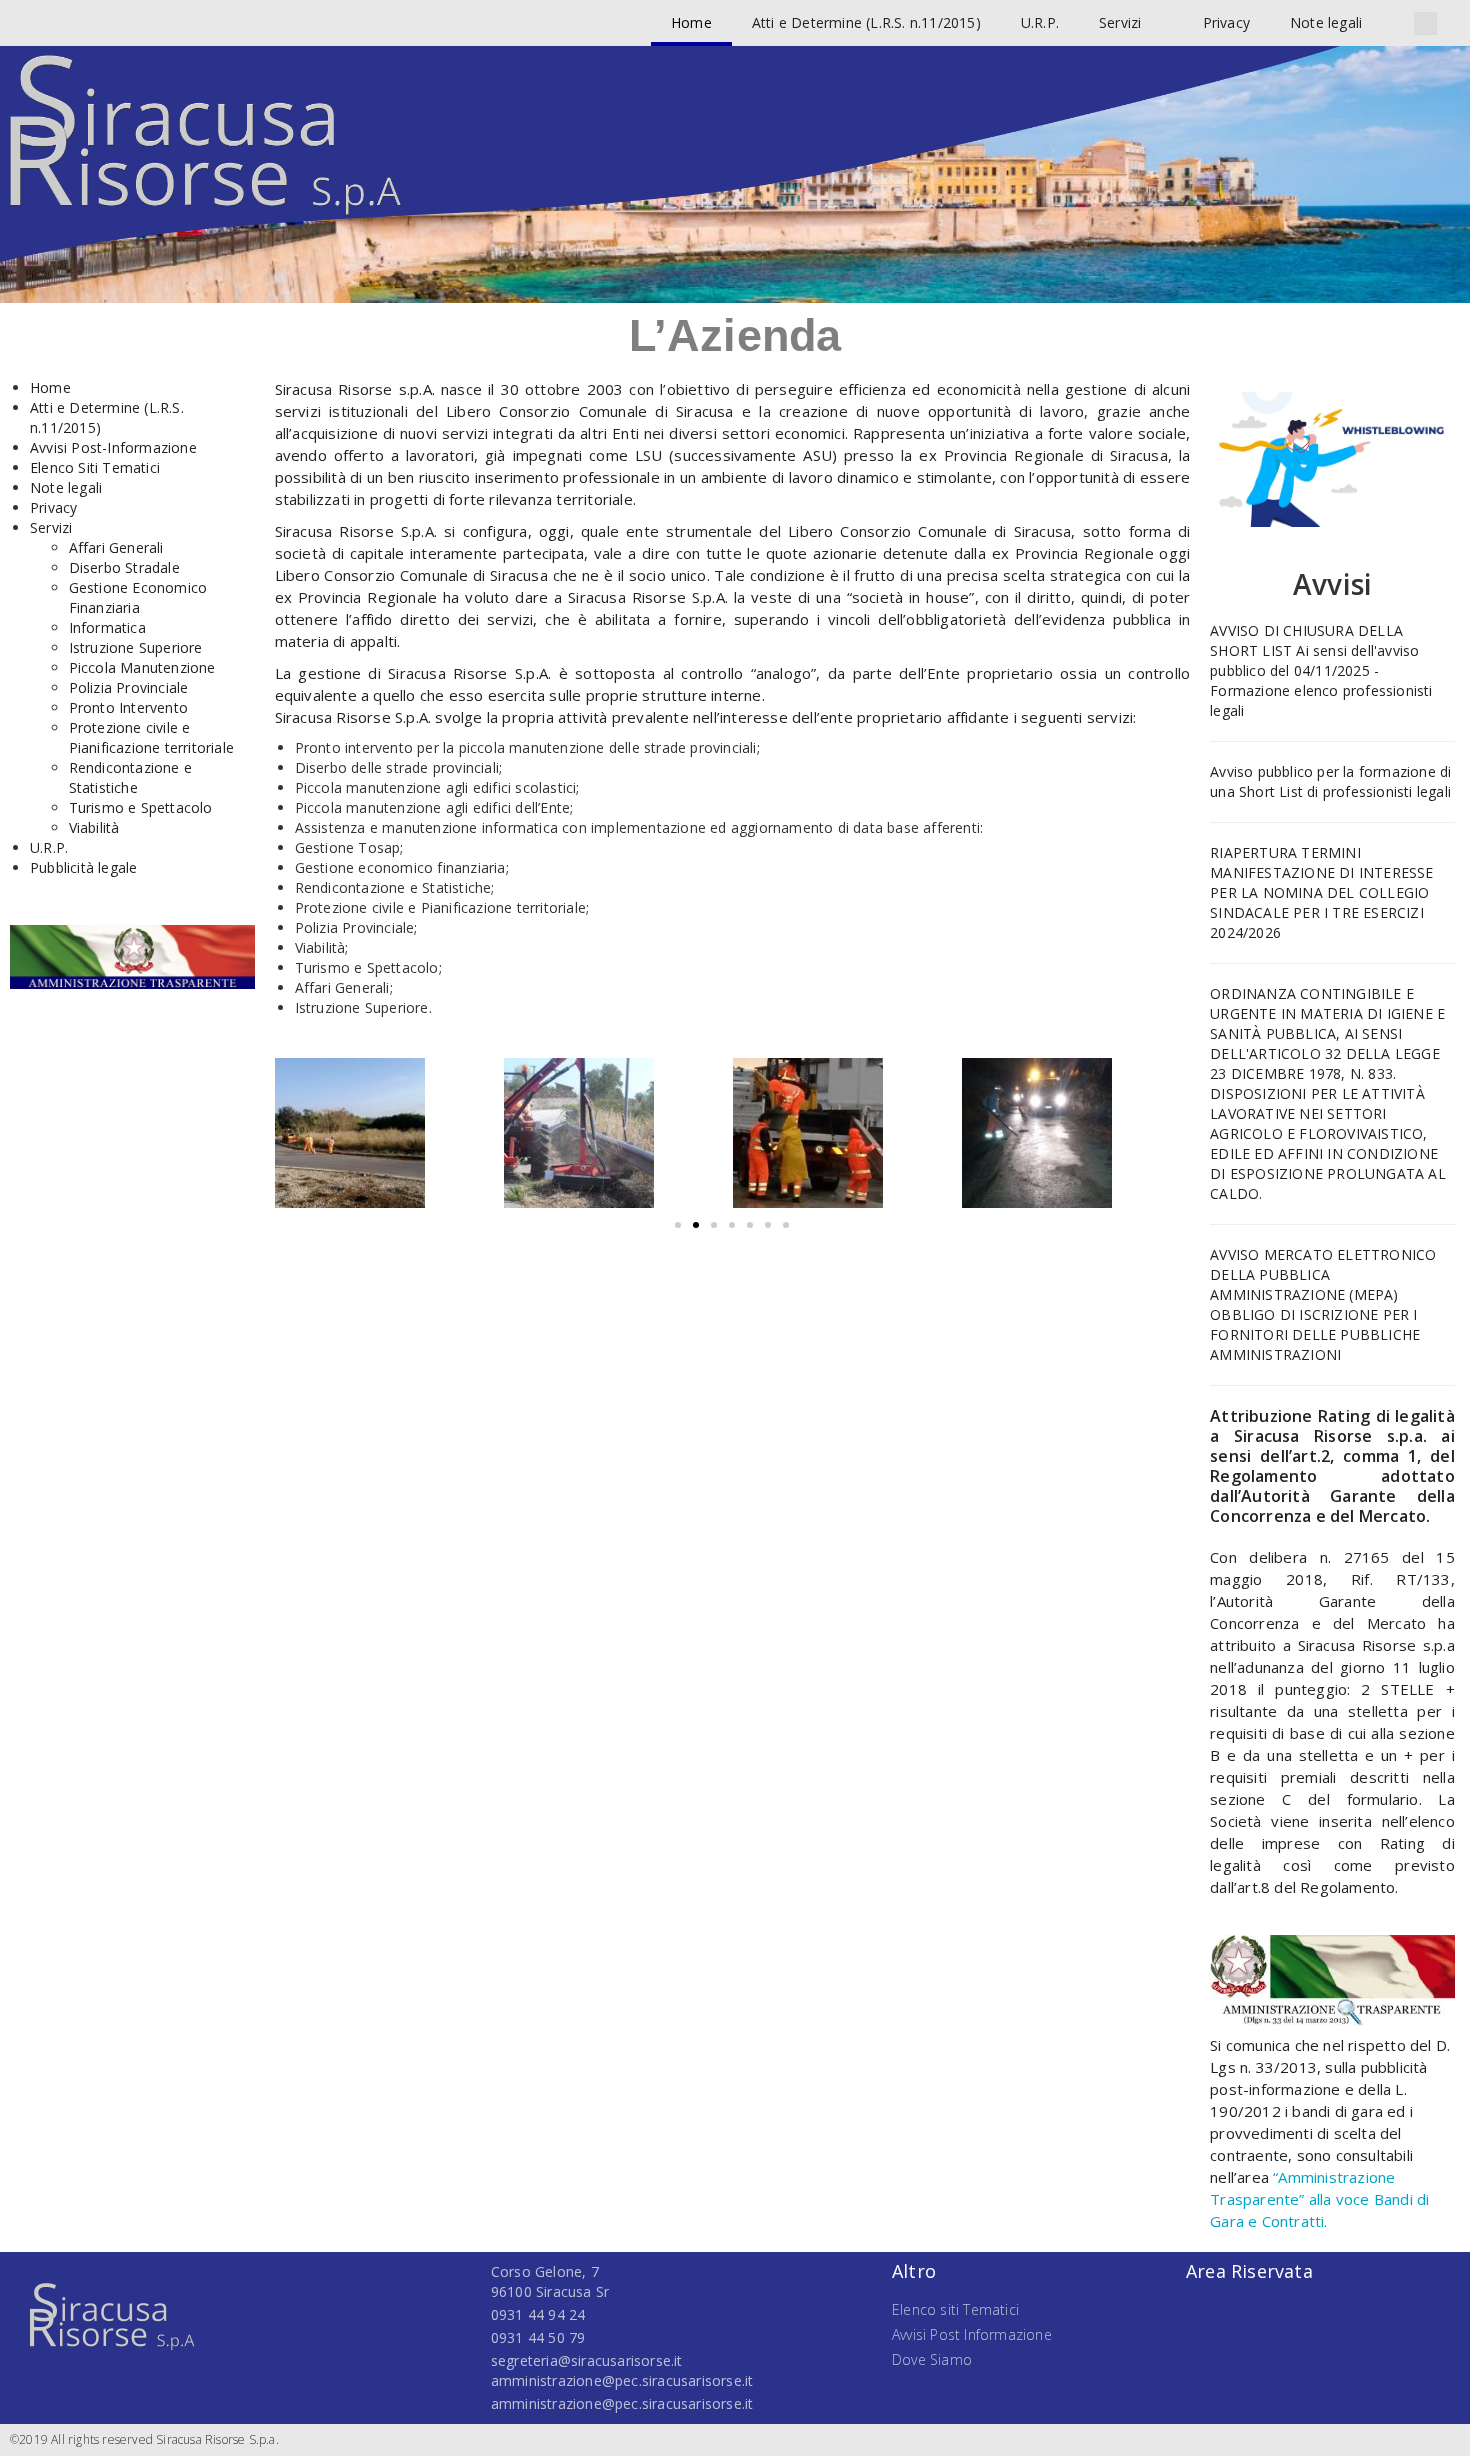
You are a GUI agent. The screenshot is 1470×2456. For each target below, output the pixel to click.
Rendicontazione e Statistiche (130, 777)
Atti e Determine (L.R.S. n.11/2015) (866, 22)
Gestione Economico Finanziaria (138, 597)
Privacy (1226, 22)
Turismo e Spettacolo (141, 807)
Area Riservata (1249, 2271)
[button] (1425, 23)
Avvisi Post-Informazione (113, 447)
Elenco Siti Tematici (95, 467)
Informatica (107, 627)
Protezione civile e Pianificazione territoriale (151, 737)
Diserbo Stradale (124, 567)
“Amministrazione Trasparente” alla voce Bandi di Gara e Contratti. (1319, 2199)
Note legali (1326, 22)
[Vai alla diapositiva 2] (696, 1225)
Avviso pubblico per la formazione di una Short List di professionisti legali (1330, 781)
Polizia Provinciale (129, 687)
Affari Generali (116, 547)
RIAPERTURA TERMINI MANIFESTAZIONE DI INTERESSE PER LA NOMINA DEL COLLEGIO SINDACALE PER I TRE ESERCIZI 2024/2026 (1321, 892)
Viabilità (94, 827)
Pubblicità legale (83, 867)
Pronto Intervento (128, 707)
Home (691, 22)
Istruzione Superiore (136, 647)
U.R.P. (1040, 22)
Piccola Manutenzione (142, 667)
